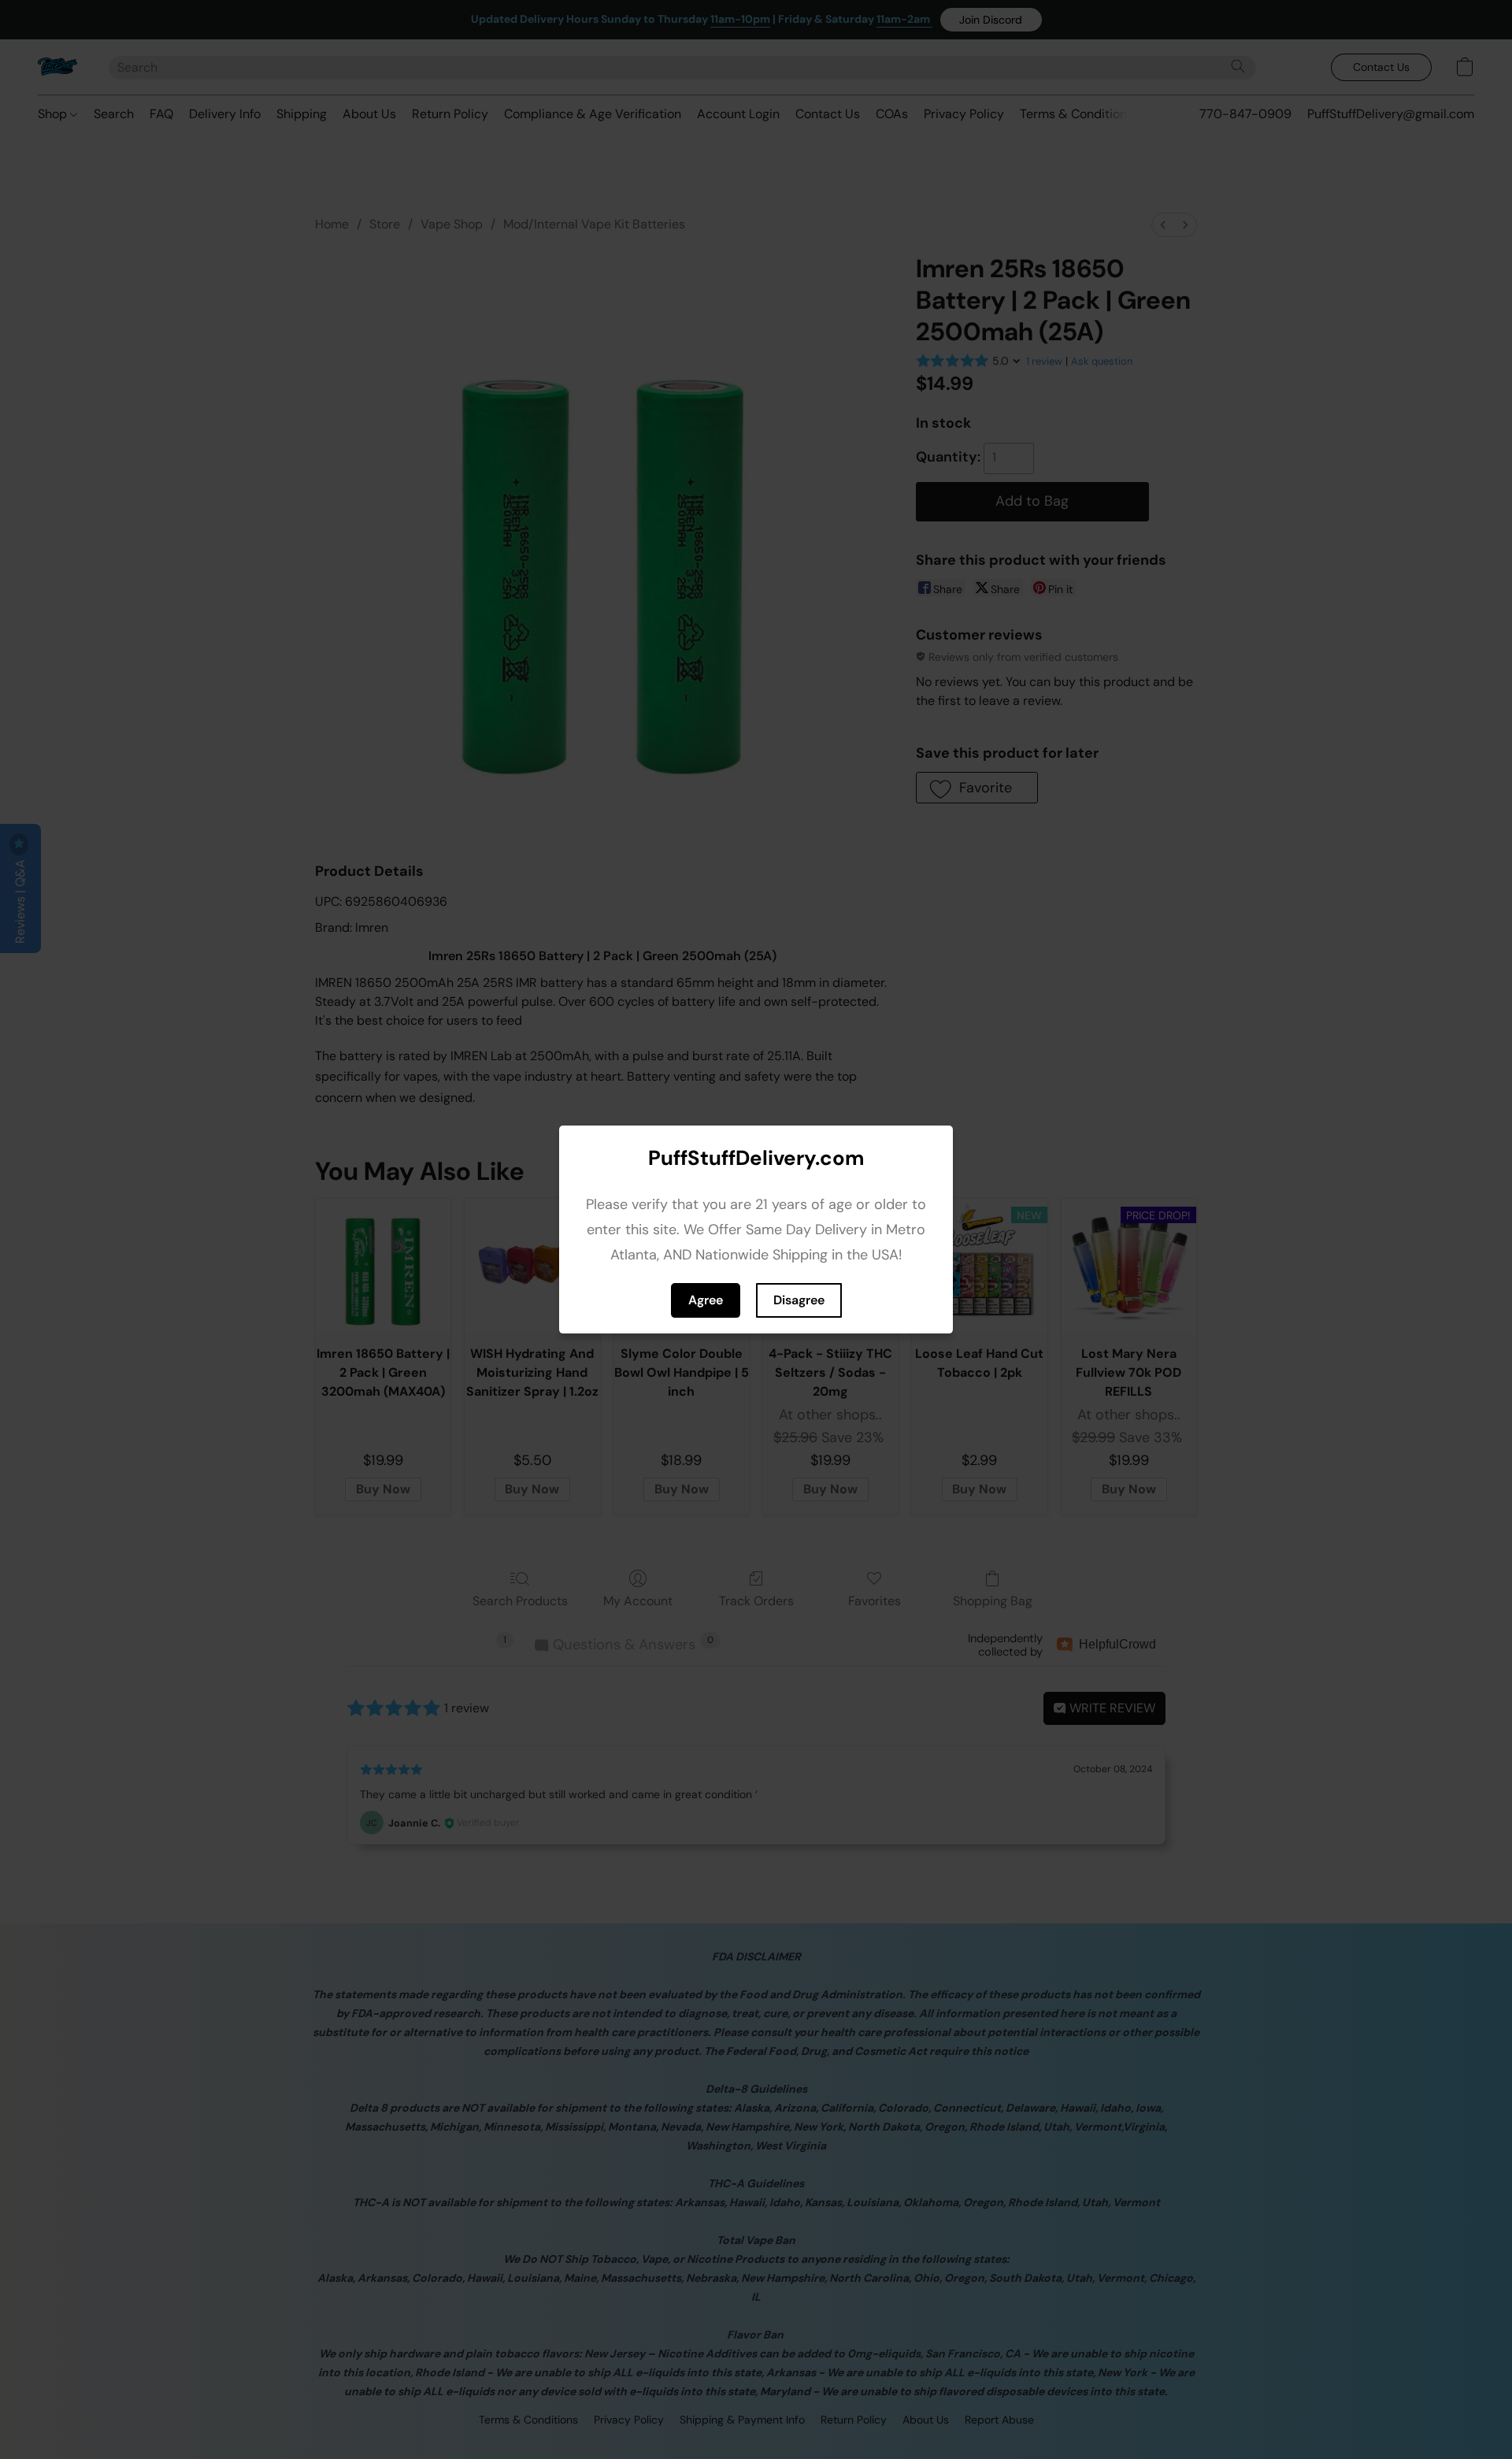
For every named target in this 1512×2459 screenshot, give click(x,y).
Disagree (799, 1300)
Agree (706, 1300)
